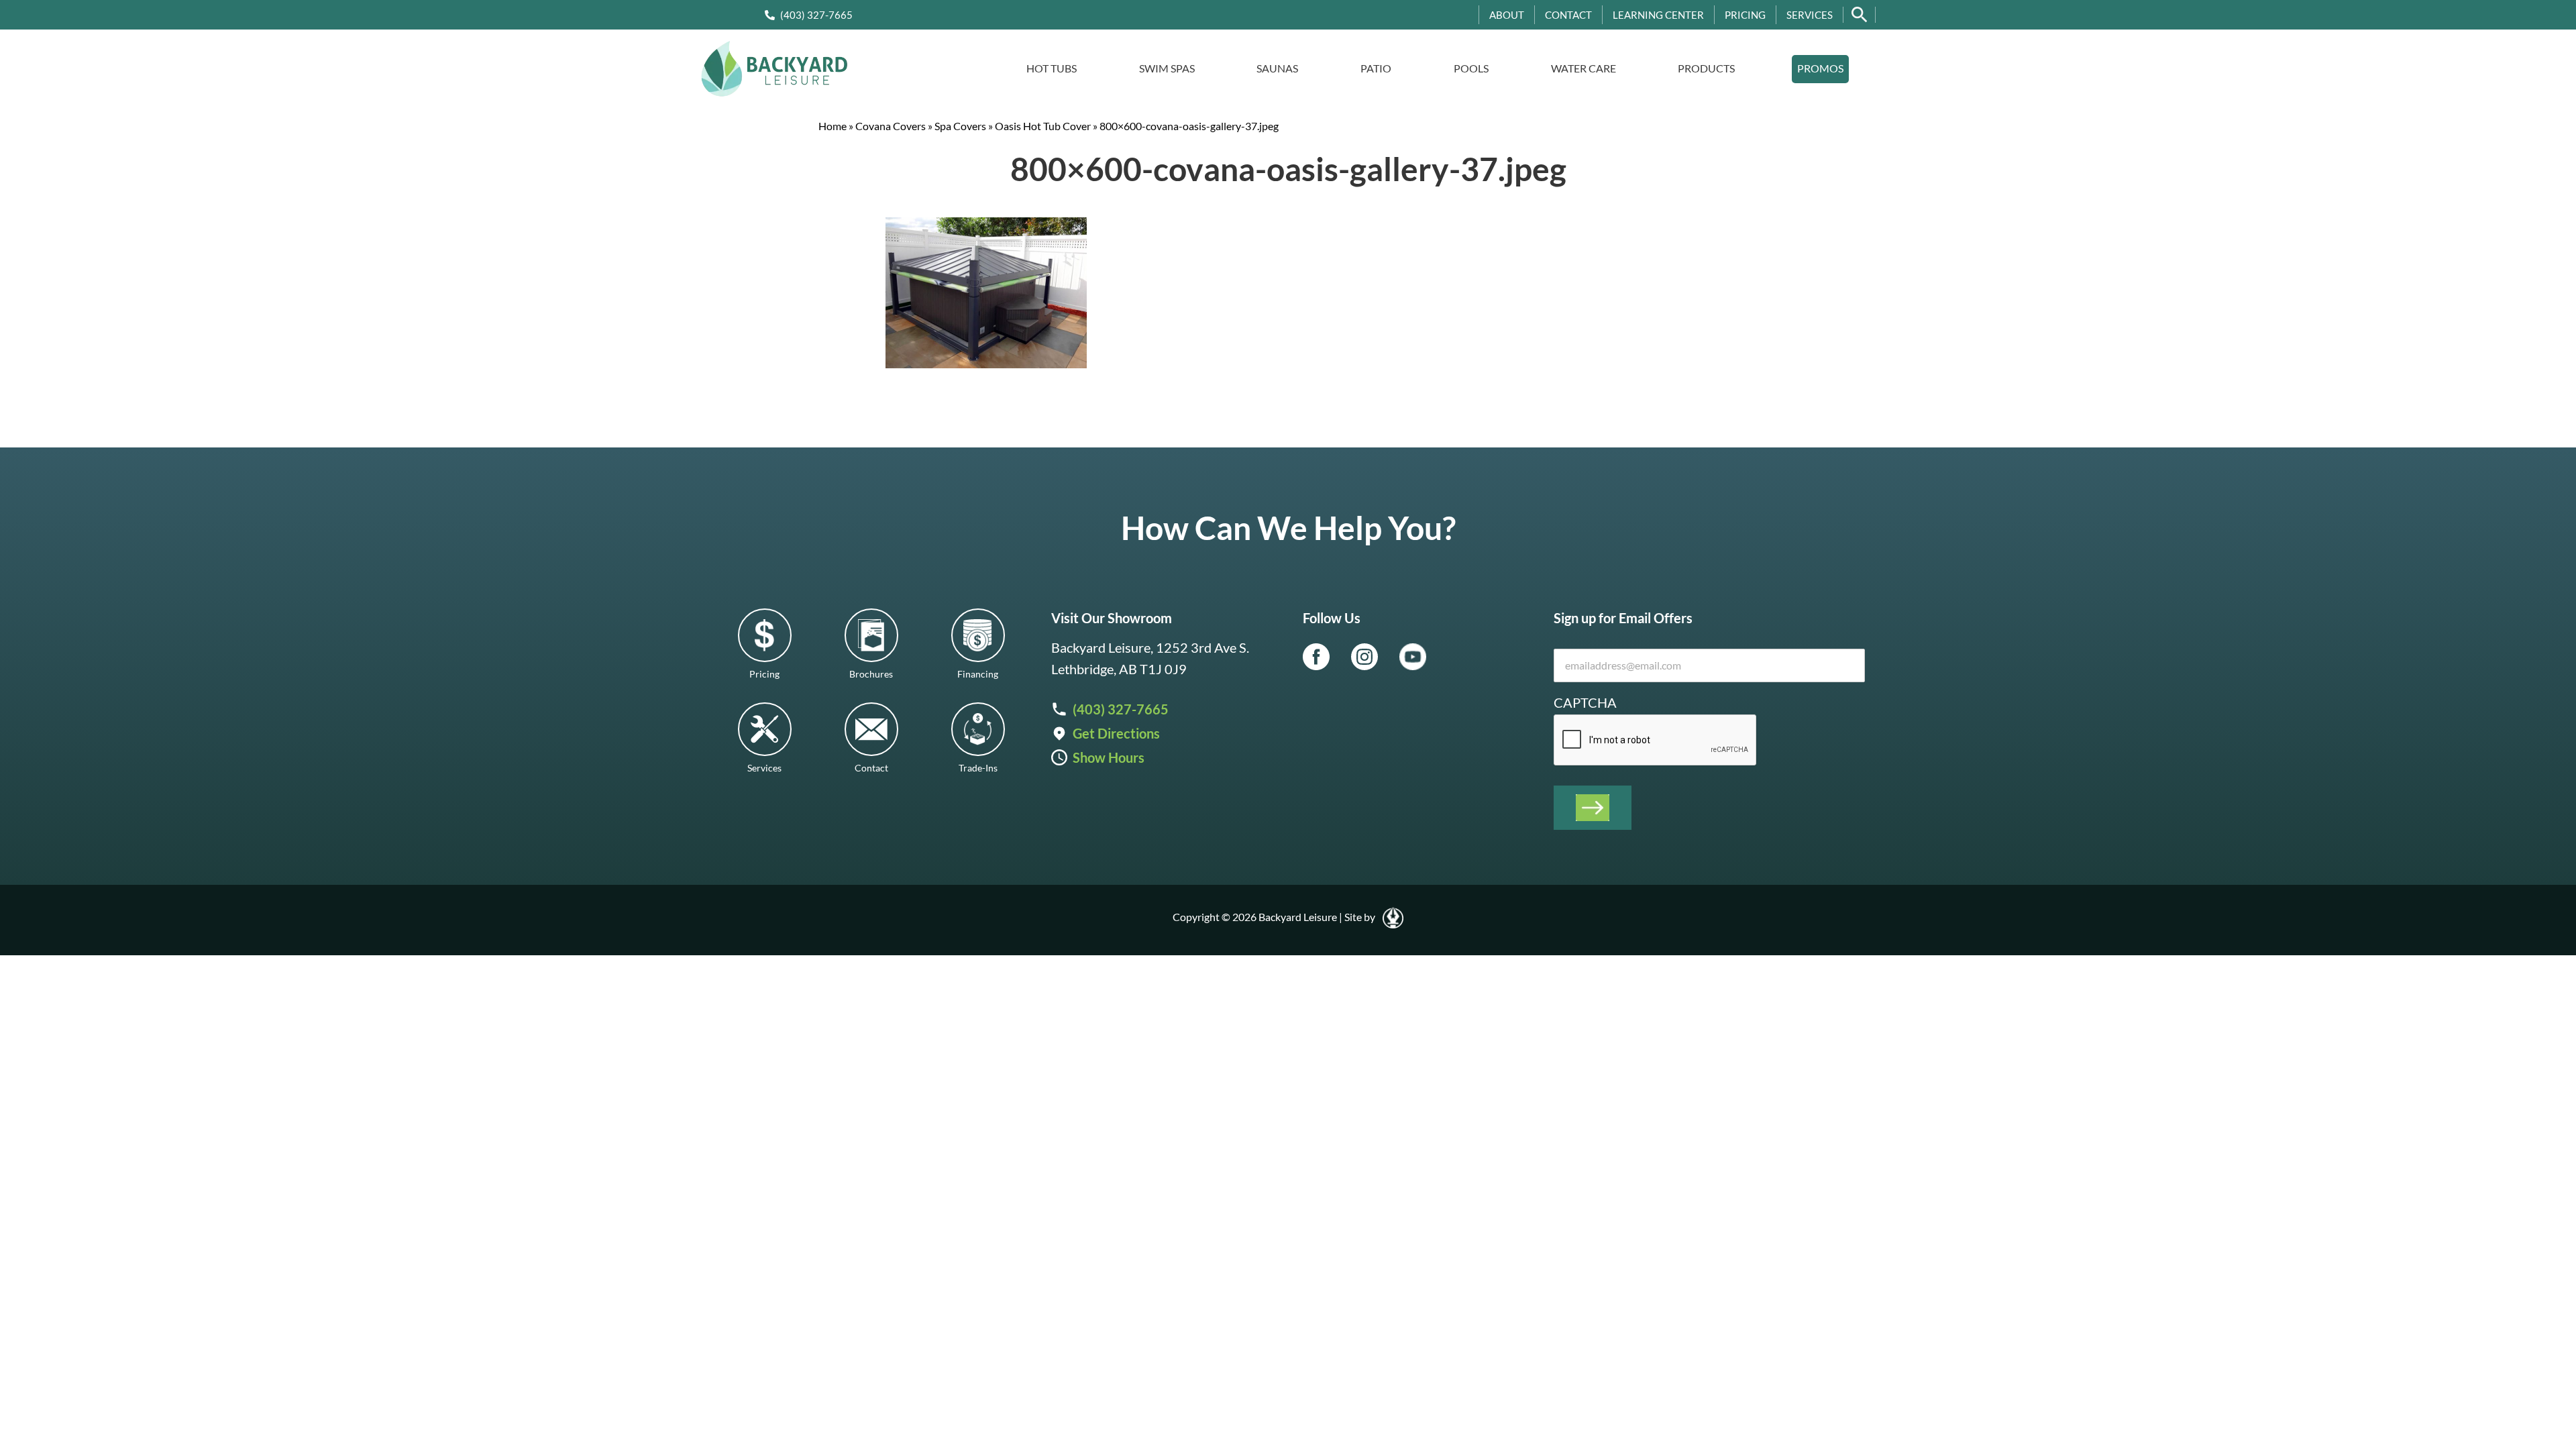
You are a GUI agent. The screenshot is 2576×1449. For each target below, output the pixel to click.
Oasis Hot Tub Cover (1043, 126)
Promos (1820, 68)
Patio (1376, 68)
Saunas (1277, 68)
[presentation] (1656, 741)
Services (1810, 15)
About (1507, 15)
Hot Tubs (1052, 68)
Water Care (1584, 68)
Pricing (1745, 15)
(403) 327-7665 (816, 15)
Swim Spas (1167, 68)
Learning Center (1658, 15)
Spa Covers (960, 126)
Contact (1568, 15)
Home (833, 126)
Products (1706, 68)
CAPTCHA (1585, 702)
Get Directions (1116, 733)
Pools (1471, 68)
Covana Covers (891, 126)
